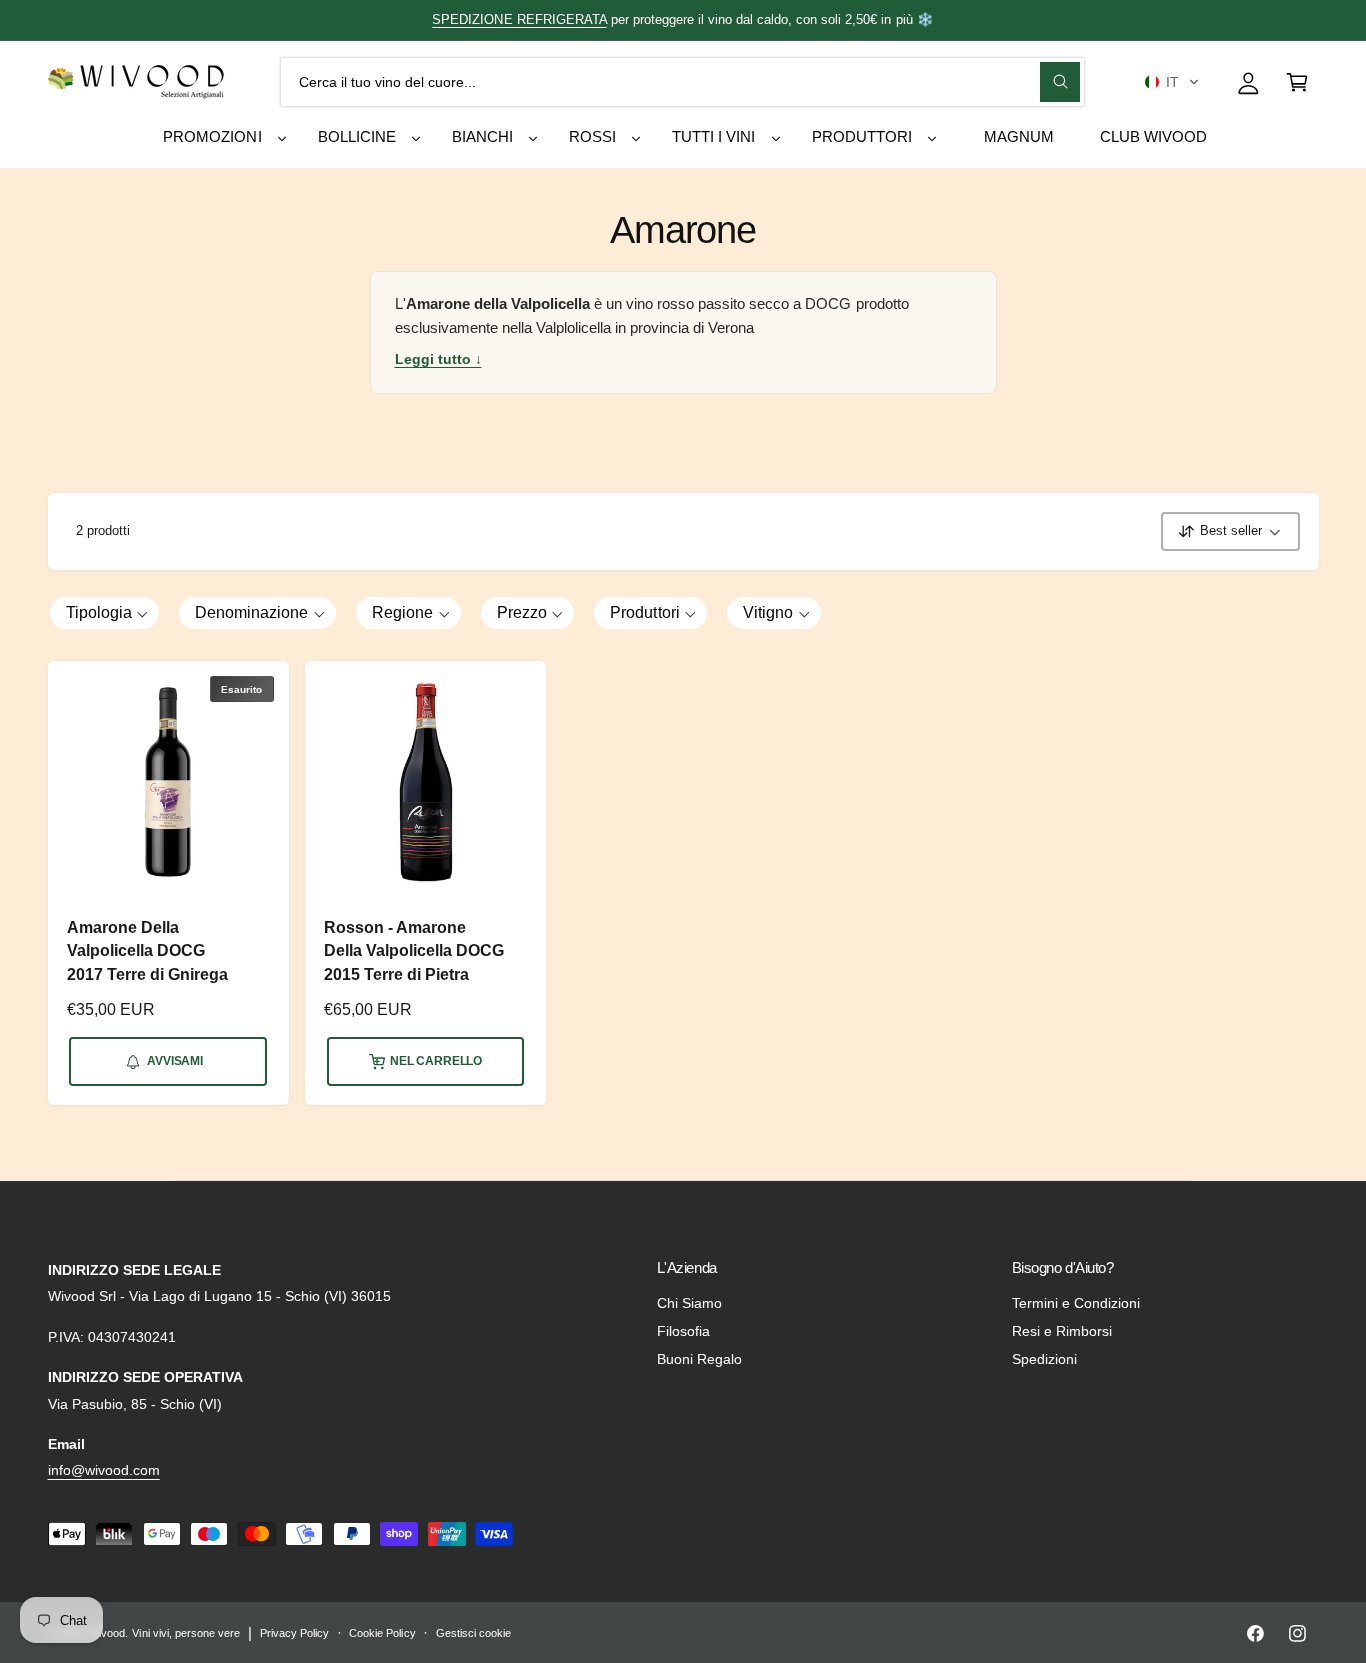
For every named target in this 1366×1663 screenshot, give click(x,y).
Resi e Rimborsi (1062, 1331)
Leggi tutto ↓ (438, 359)
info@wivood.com (104, 1470)
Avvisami (175, 1061)
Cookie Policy (382, 1633)
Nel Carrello (436, 1061)
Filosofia (683, 1331)
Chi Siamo (689, 1303)
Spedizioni (1044, 1359)
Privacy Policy (294, 1633)
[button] (1171, 82)
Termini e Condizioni (1076, 1303)
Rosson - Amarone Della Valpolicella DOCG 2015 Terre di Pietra (414, 951)
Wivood (107, 1633)
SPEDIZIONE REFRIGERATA (519, 19)
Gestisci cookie (473, 1633)
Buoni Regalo (699, 1359)
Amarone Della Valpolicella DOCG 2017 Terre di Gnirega (147, 951)
